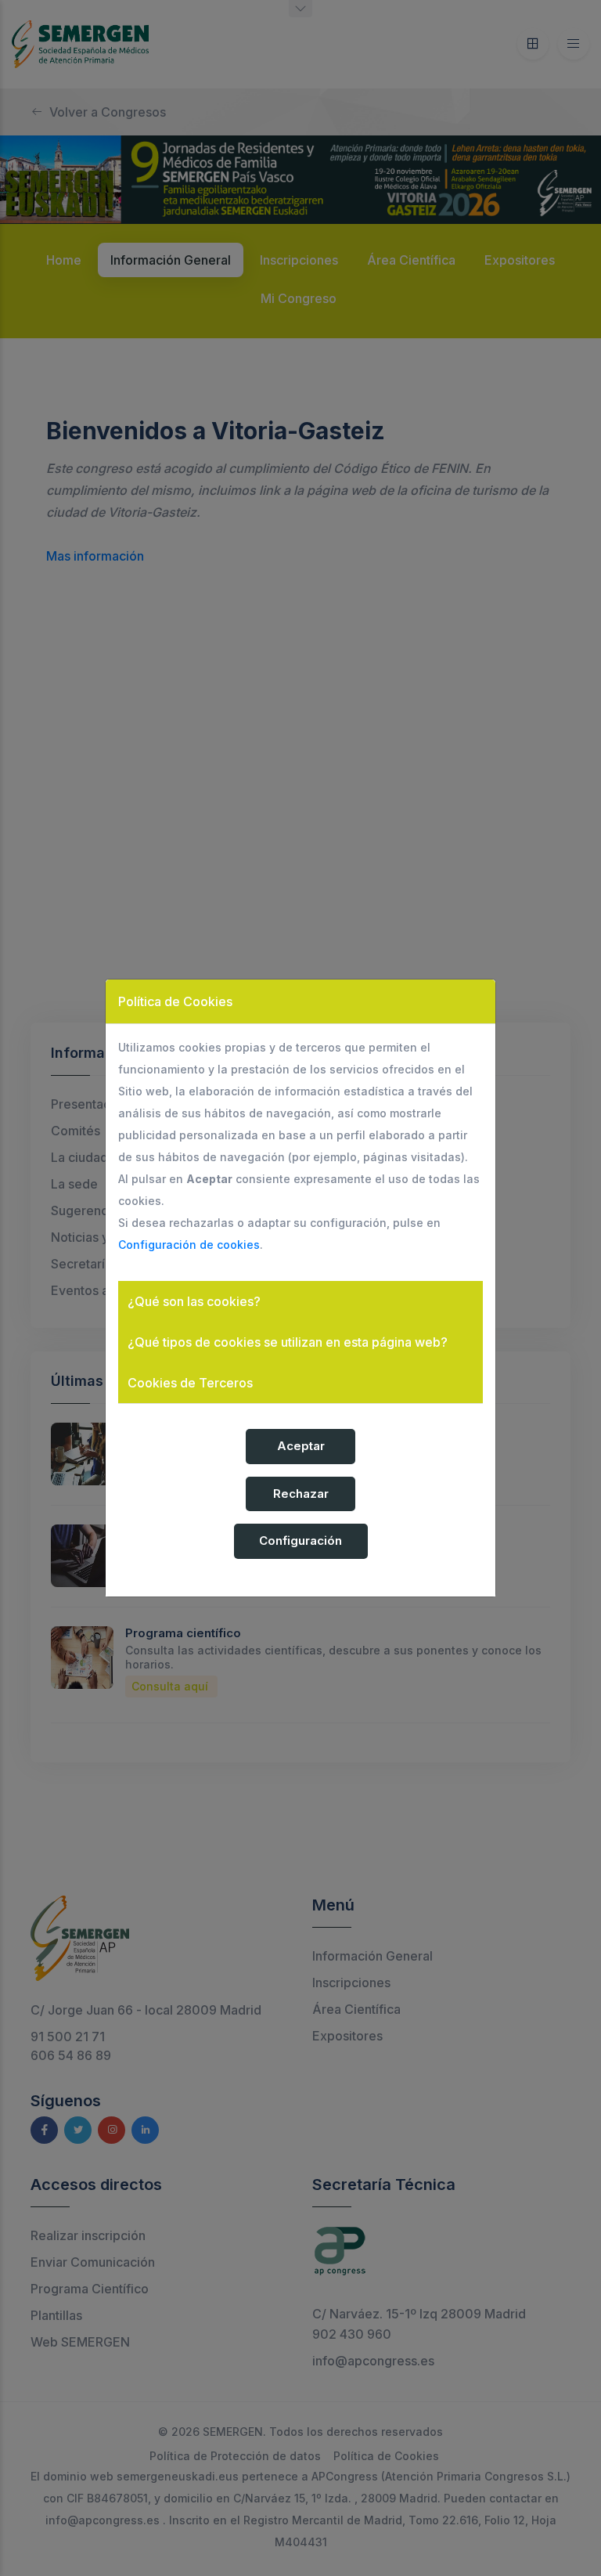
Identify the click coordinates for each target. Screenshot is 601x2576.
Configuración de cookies (189, 1245)
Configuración (300, 1541)
